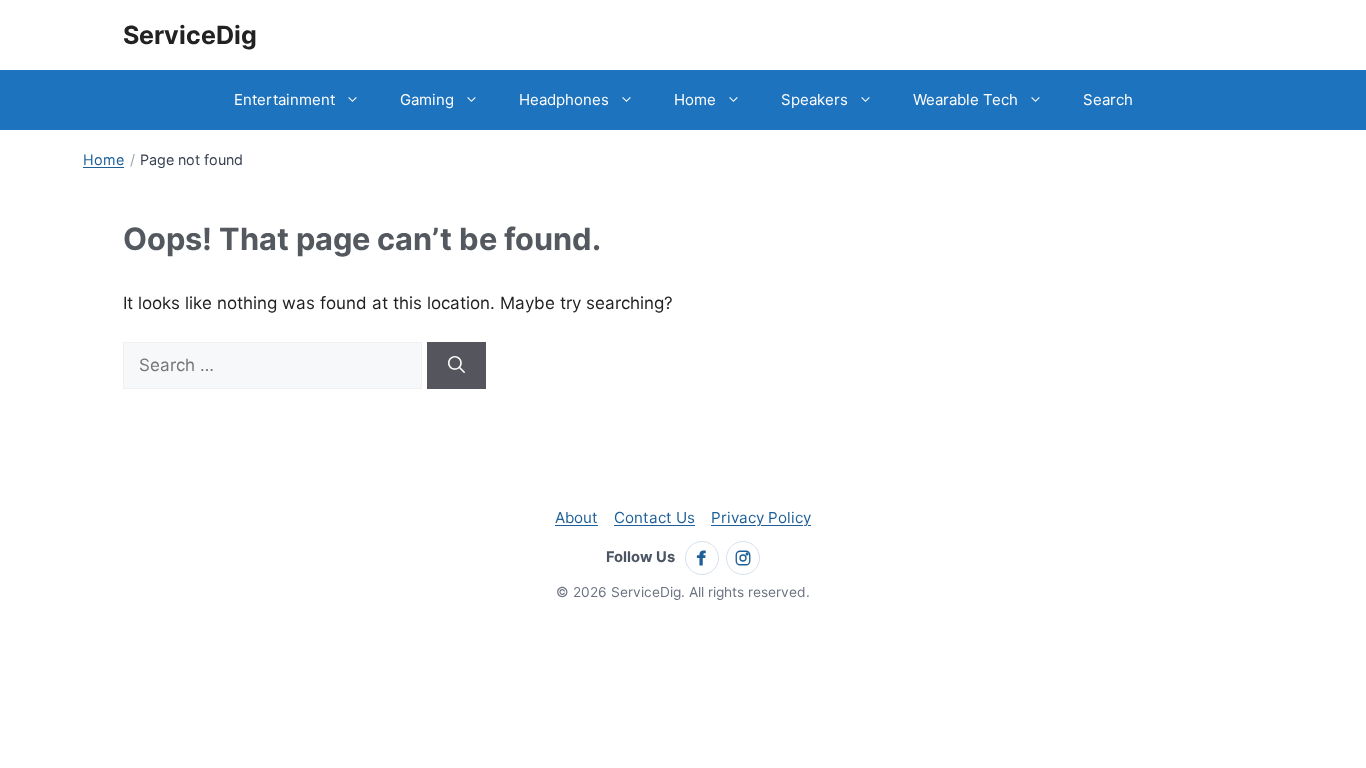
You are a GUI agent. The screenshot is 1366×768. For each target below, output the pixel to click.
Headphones (564, 99)
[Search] (456, 366)
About (576, 517)
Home (695, 99)
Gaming (427, 99)
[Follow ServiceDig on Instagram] (743, 558)
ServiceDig (190, 35)
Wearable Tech (965, 99)
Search (1108, 99)
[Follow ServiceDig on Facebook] (702, 558)
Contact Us (654, 517)
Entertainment (284, 99)
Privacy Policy (761, 517)
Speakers (814, 99)
